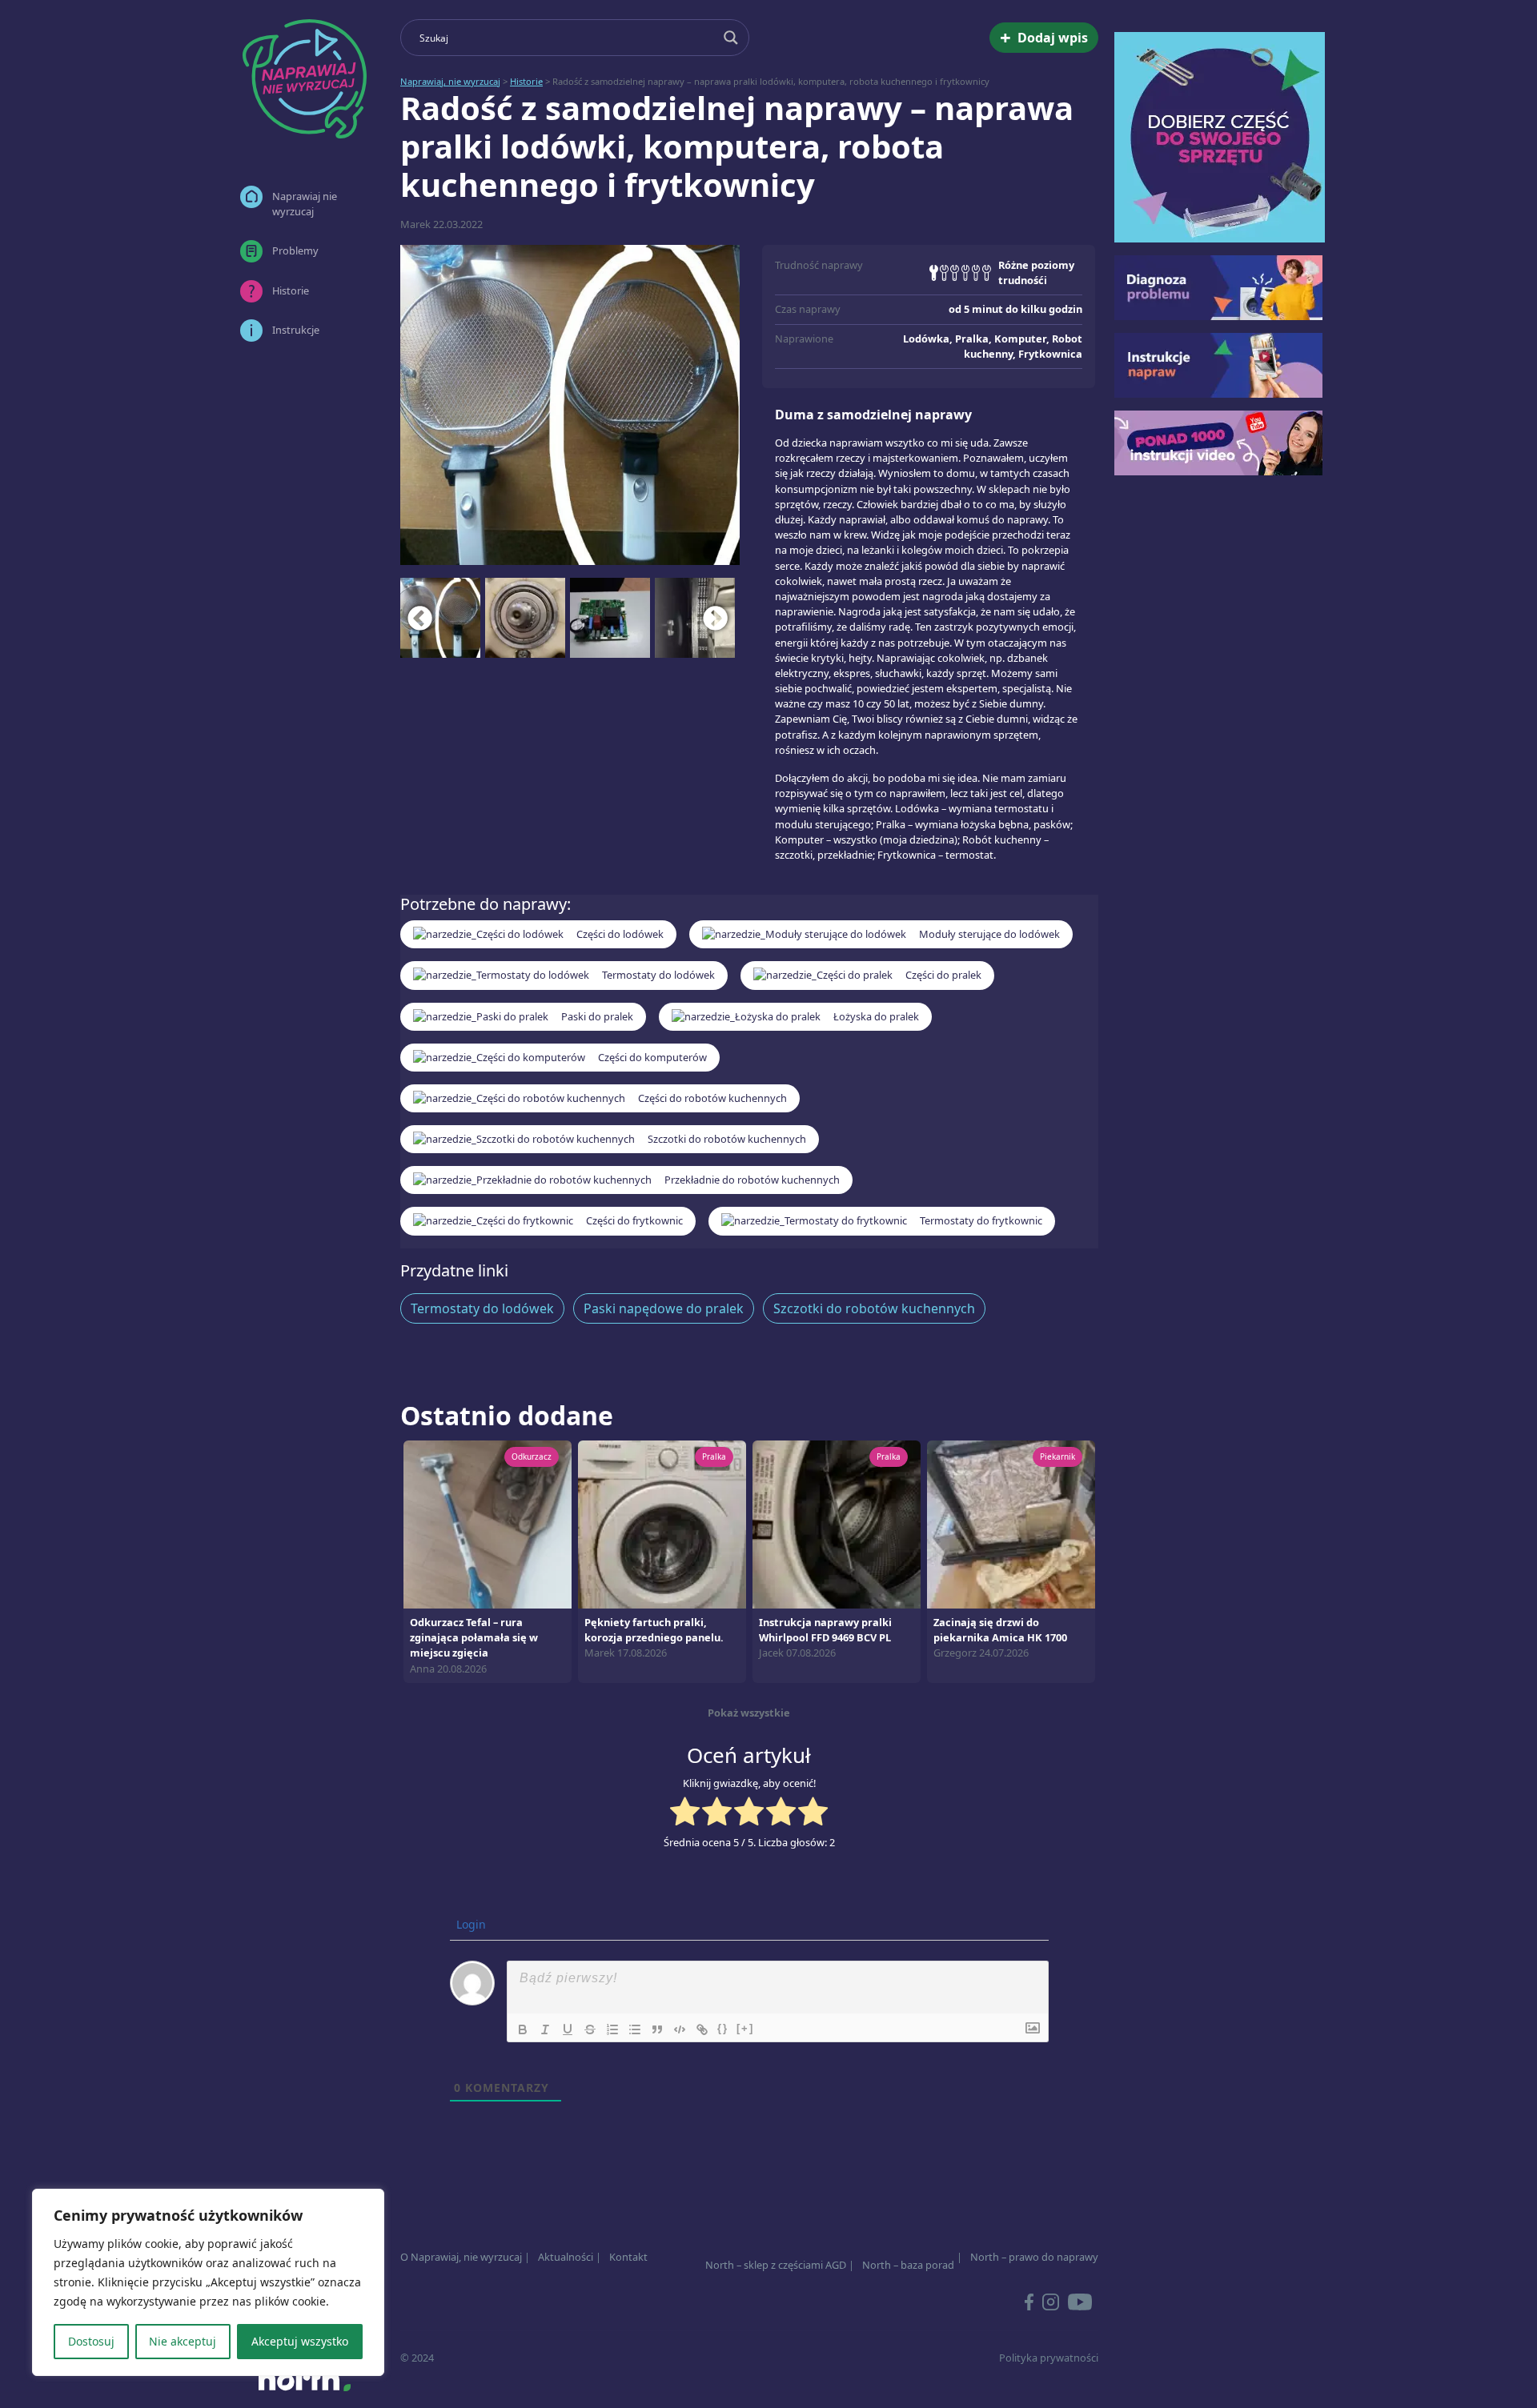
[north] (304, 2379)
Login (470, 1924)
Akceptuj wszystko (300, 2341)
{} (723, 2028)
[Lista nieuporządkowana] (635, 2029)
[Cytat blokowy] (657, 2029)
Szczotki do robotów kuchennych (874, 1308)
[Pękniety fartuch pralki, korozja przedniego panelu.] (662, 1523)
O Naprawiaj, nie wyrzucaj (461, 2257)
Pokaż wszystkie (749, 1713)
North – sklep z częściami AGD (776, 2265)
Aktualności (566, 2257)
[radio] (685, 1813)
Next (716, 618)
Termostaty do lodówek (482, 1308)
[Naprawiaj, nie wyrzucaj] (304, 79)
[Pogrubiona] (523, 2029)
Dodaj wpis (1044, 37)
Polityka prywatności (1049, 2358)
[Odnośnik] (702, 2029)
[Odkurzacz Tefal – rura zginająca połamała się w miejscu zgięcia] (488, 1523)
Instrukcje (296, 330)
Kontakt (628, 2257)
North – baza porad (908, 2265)
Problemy (295, 250)
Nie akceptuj (183, 2341)
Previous (420, 618)
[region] (208, 2282)
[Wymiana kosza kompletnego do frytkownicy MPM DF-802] (570, 405)
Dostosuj (91, 2341)
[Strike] (590, 2029)
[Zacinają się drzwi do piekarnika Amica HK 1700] (1011, 1523)
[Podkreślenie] (568, 2029)
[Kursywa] (545, 2029)
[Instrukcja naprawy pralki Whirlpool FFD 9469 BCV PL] (837, 1523)
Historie (291, 290)
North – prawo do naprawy (1034, 2257)
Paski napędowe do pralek (664, 1308)
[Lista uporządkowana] (612, 2029)
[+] (745, 2028)
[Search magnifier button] (731, 38)
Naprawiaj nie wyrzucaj (305, 204)
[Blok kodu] (680, 2029)
